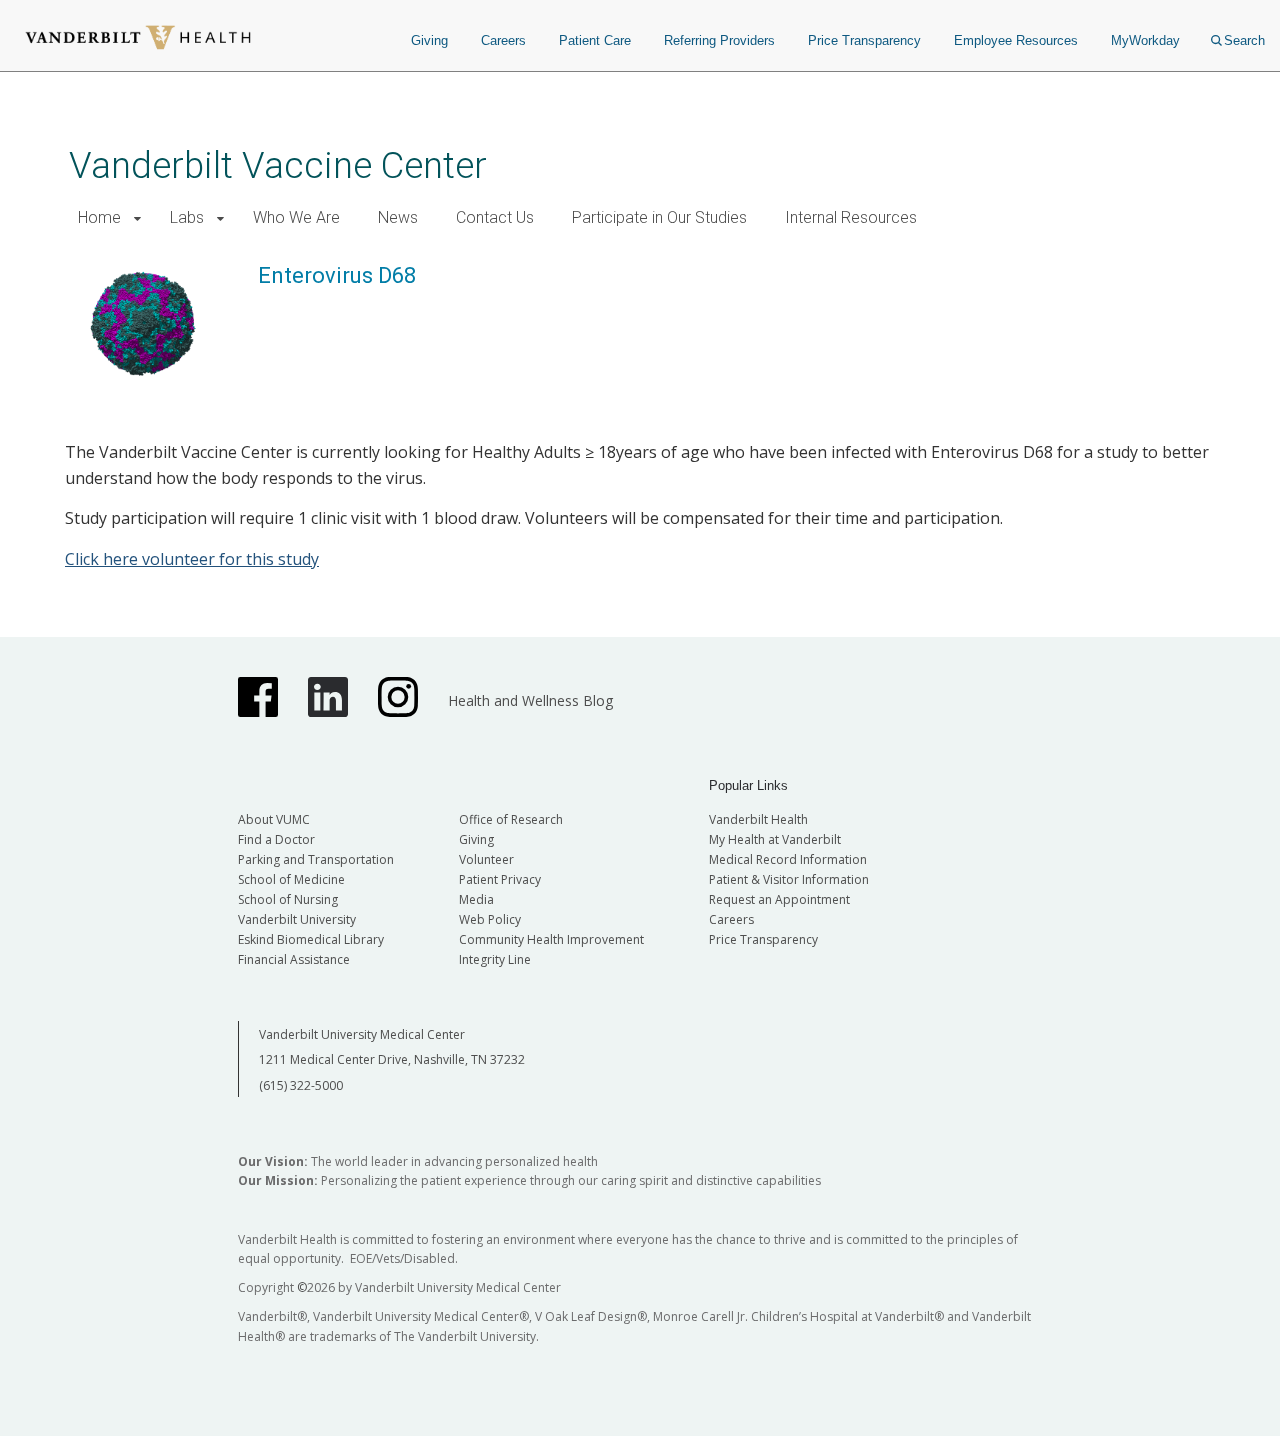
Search (1244, 40)
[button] (137, 218)
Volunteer (486, 859)
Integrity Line (495, 959)
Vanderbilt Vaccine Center (278, 165)
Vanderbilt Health (758, 819)
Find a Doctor (276, 839)
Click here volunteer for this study (192, 559)
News (398, 217)
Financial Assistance (294, 959)
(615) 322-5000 (301, 1085)
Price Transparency (864, 40)
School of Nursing (288, 899)
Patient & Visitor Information (789, 879)
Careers (503, 40)
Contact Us (495, 217)
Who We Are (296, 217)
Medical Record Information (788, 859)
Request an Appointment (779, 899)
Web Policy (490, 919)
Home (99, 217)
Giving (429, 40)
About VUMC (274, 819)
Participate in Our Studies (659, 217)
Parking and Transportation (316, 859)
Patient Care (595, 40)
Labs (187, 217)
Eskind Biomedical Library (311, 939)
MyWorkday (1145, 40)
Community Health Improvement (551, 939)
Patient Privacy (500, 879)
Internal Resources (851, 217)
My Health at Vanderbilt (775, 839)
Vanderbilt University (297, 919)
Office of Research (511, 819)
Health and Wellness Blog (530, 700)
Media (476, 899)
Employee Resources (1016, 40)
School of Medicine (291, 879)
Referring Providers (719, 40)
